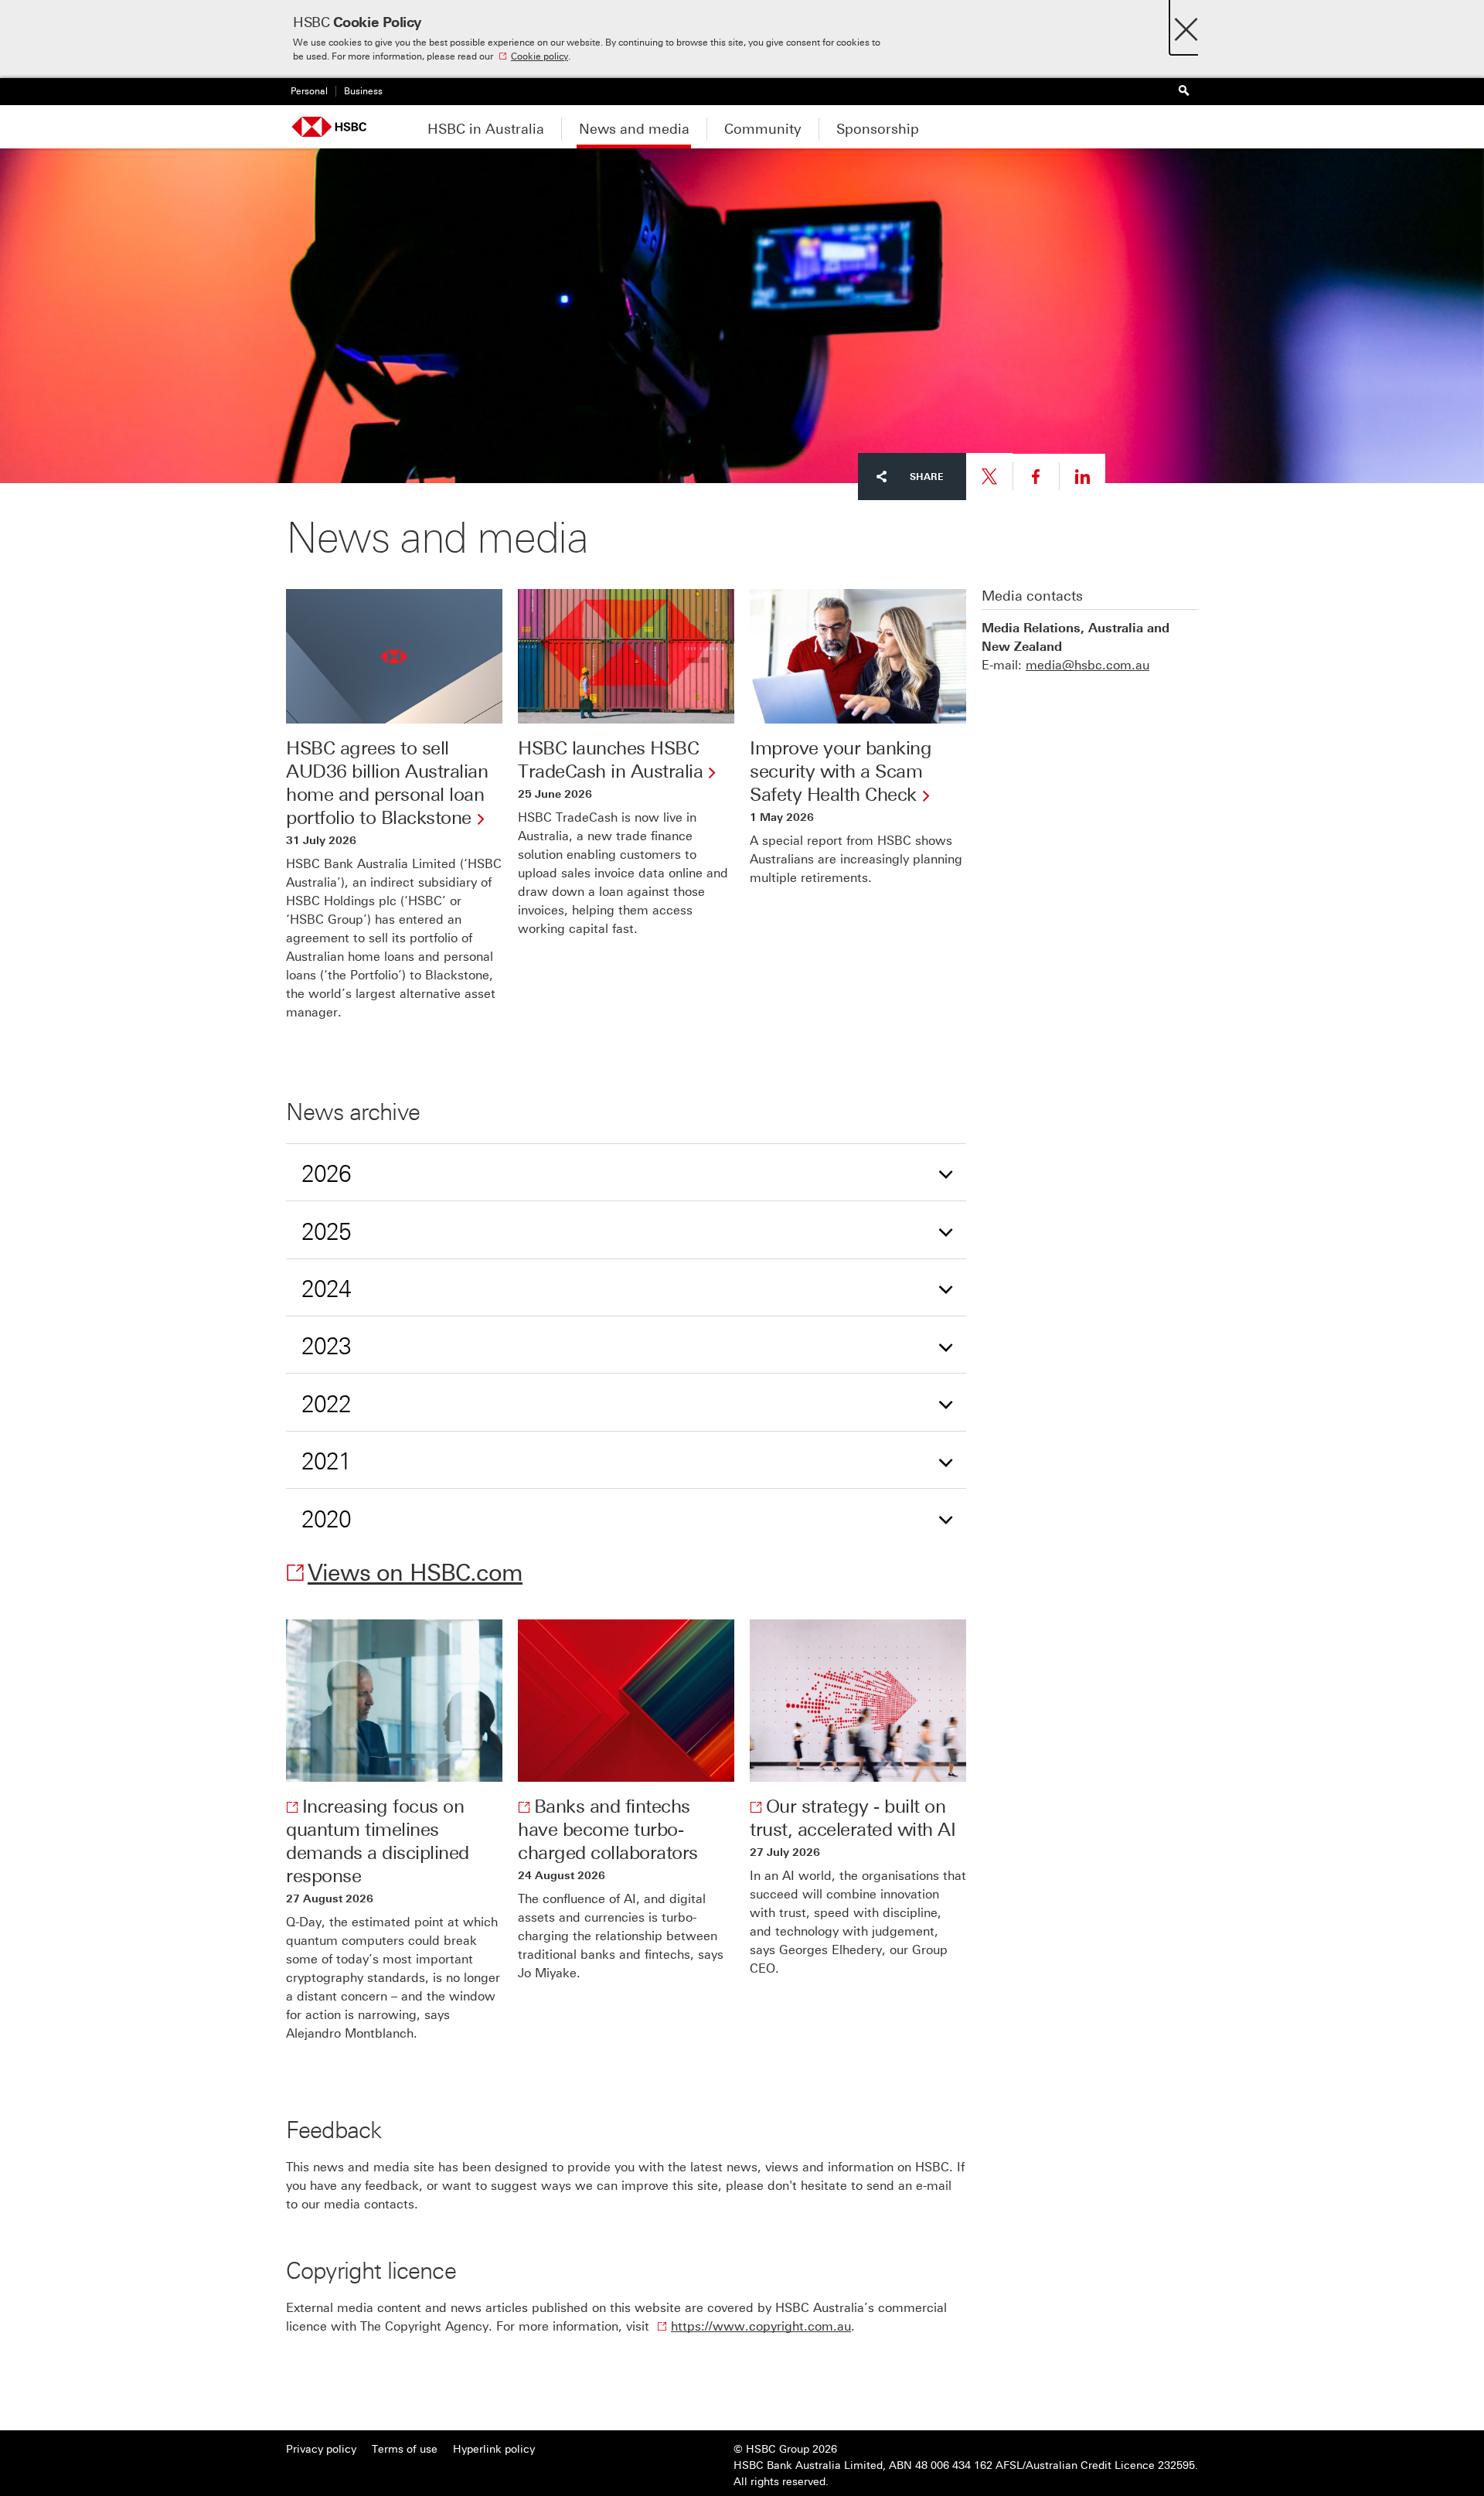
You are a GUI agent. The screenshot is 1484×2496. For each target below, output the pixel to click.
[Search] (1183, 92)
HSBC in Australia (486, 129)
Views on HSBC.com (415, 1573)
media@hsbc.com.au (1087, 665)
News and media (634, 129)
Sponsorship (878, 129)
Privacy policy (321, 2449)
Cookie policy (539, 56)
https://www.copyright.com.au (761, 2326)
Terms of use (405, 2449)
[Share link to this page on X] (989, 477)
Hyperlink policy (494, 2449)
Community (763, 129)
